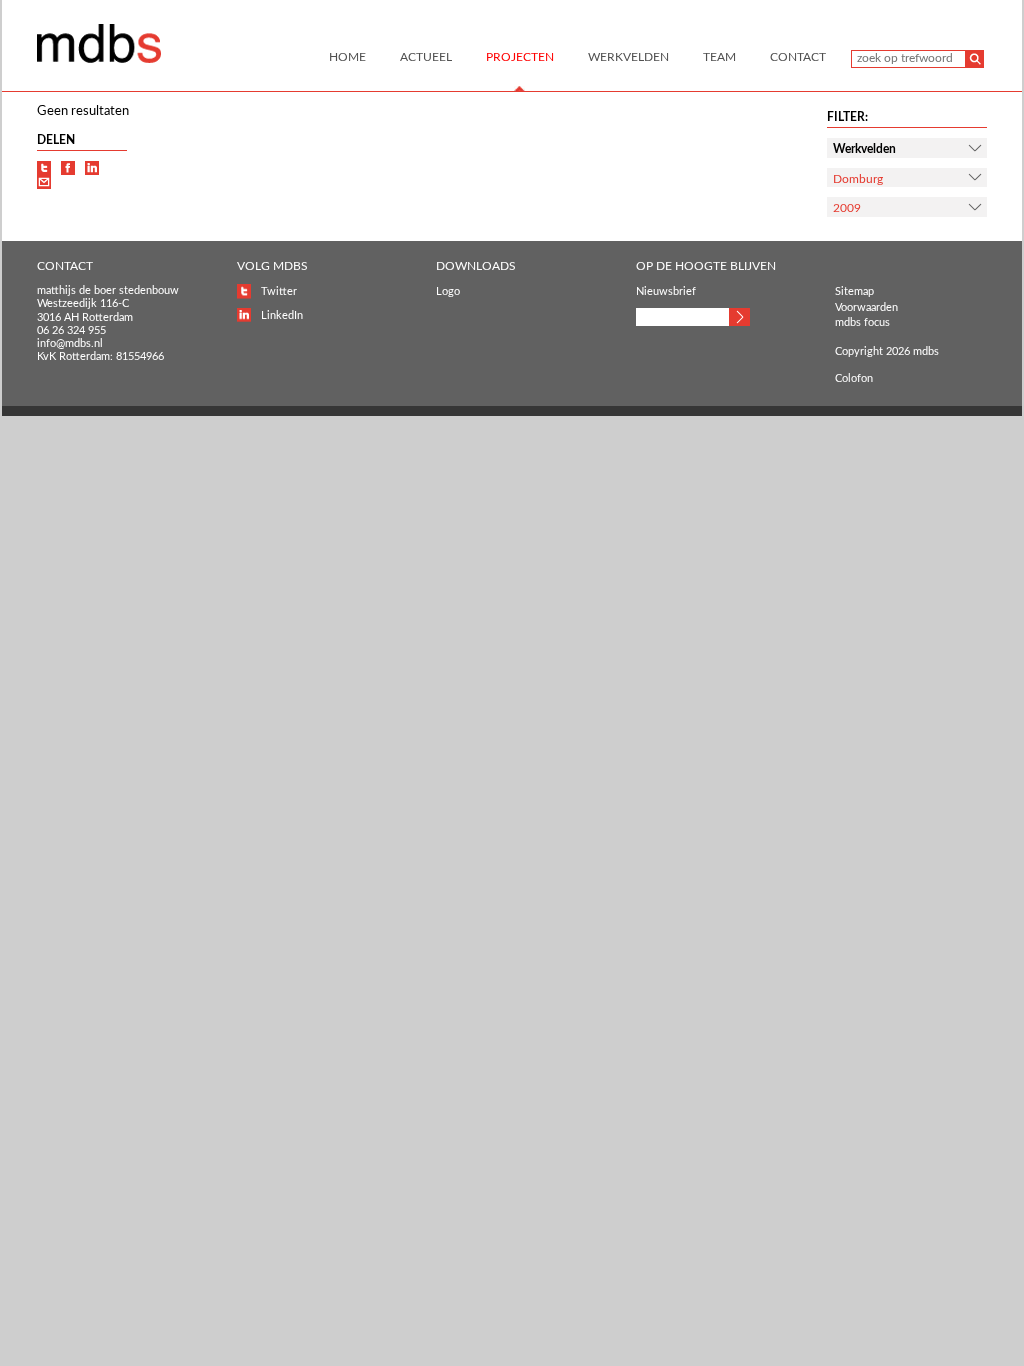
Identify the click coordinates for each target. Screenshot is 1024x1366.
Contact (798, 57)
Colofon (854, 378)
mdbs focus (862, 322)
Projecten (520, 57)
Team (719, 57)
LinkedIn (282, 315)
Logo (448, 291)
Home (347, 57)
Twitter (279, 291)
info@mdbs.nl (70, 343)
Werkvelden (628, 57)
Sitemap (854, 291)
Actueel (426, 57)
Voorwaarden (866, 307)
